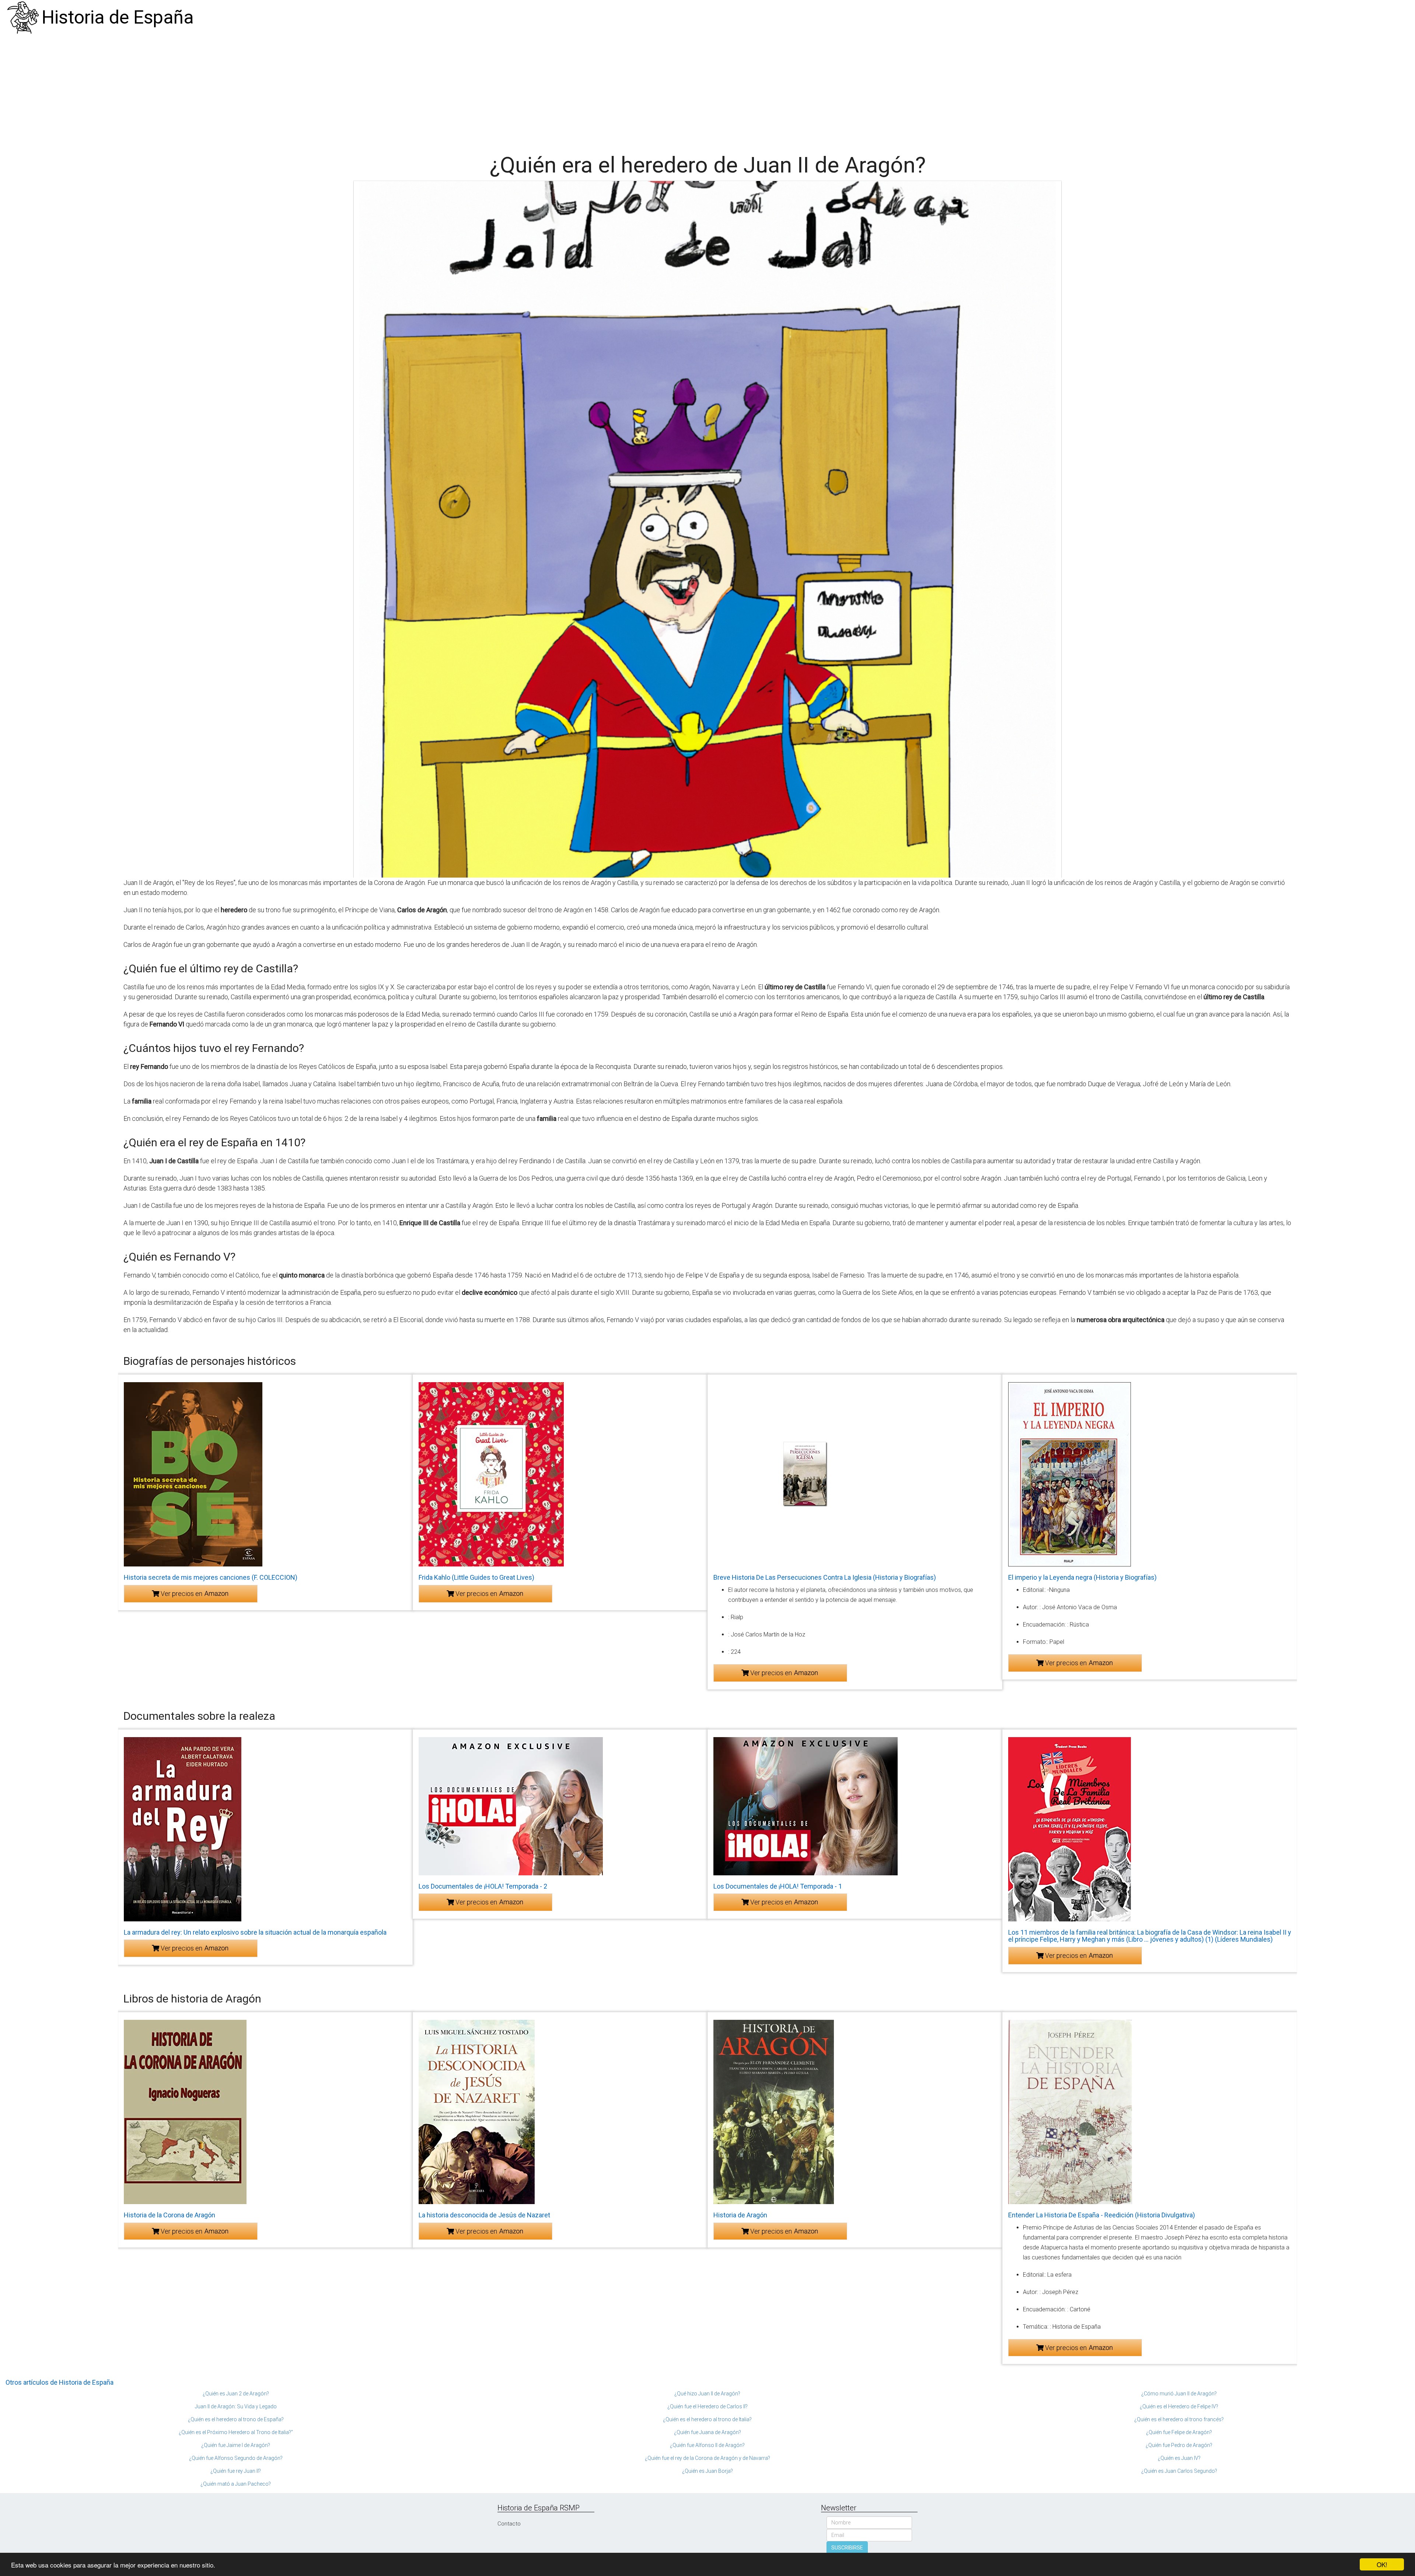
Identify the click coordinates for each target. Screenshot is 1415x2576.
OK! (1382, 2564)
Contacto (509, 2524)
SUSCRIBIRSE (847, 2548)
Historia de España (118, 17)
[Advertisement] (707, 90)
